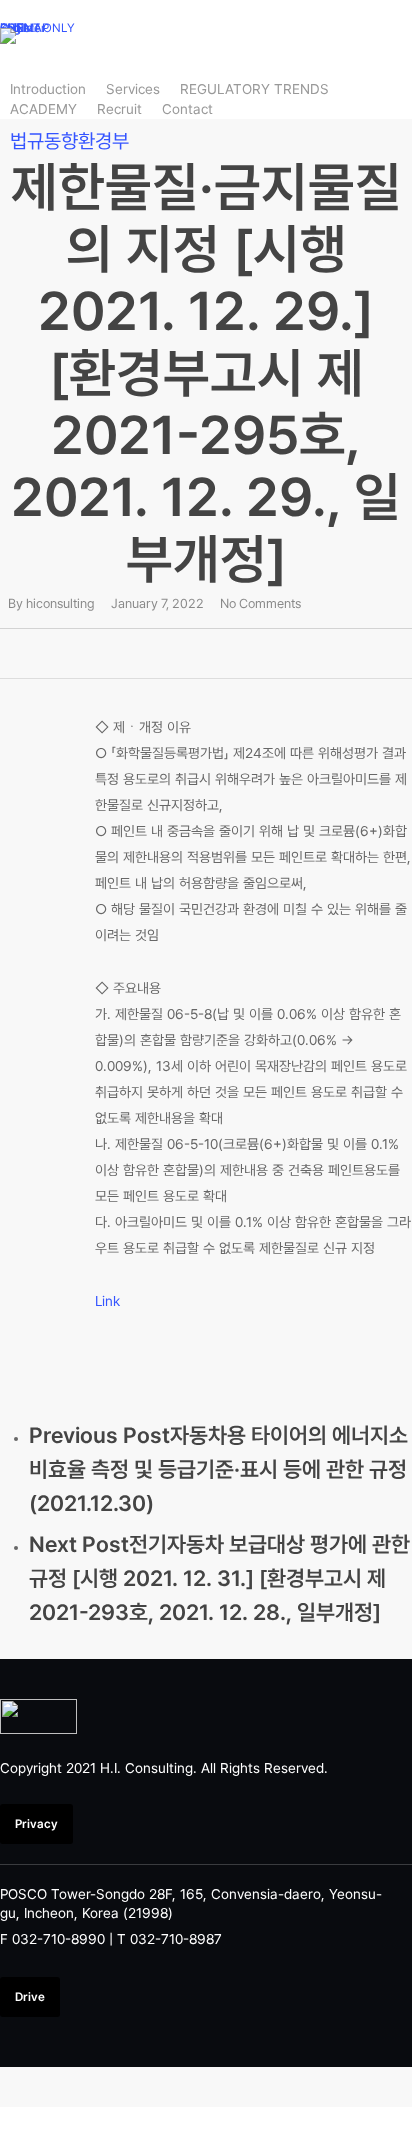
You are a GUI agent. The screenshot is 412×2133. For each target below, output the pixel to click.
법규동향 (44, 141)
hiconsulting (60, 603)
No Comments (260, 603)
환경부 (103, 141)
